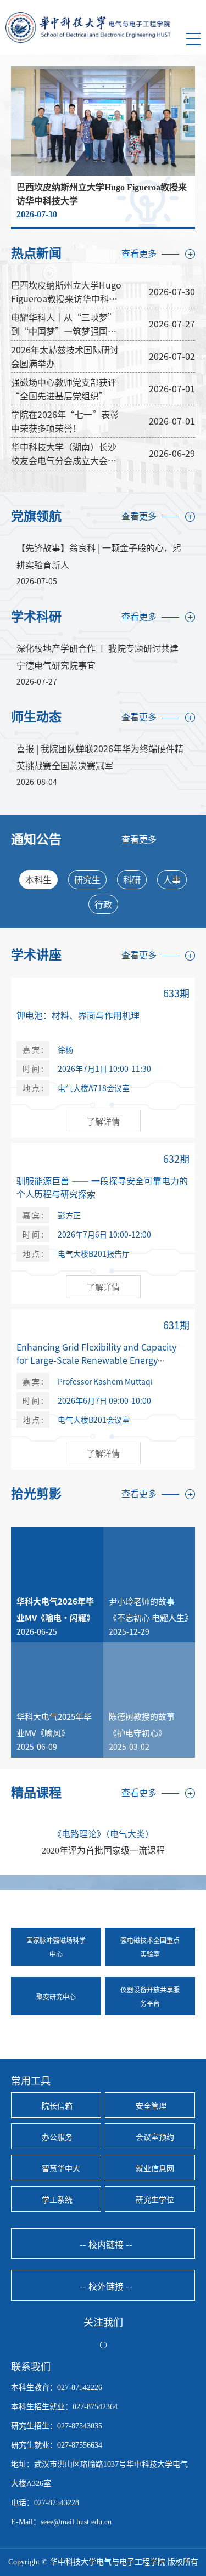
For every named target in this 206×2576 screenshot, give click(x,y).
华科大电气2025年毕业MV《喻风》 (54, 1724)
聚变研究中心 (56, 1996)
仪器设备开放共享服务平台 (150, 1996)
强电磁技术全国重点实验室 (150, 1947)
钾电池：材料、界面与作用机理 (78, 1015)
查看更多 (139, 254)
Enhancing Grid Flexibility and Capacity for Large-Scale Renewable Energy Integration (96, 1360)
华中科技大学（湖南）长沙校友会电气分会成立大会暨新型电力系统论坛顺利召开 (64, 454)
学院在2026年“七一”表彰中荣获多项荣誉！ (65, 421)
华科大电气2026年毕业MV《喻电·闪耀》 (55, 1609)
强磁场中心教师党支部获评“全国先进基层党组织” (64, 389)
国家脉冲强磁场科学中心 (56, 1947)
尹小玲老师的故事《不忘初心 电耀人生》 (149, 1609)
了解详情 (103, 1121)
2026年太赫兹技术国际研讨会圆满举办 (65, 356)
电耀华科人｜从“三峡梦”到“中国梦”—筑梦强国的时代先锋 (64, 324)
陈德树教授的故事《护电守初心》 (142, 1724)
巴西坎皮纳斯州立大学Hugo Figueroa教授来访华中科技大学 (66, 292)
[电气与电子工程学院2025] (88, 27)
